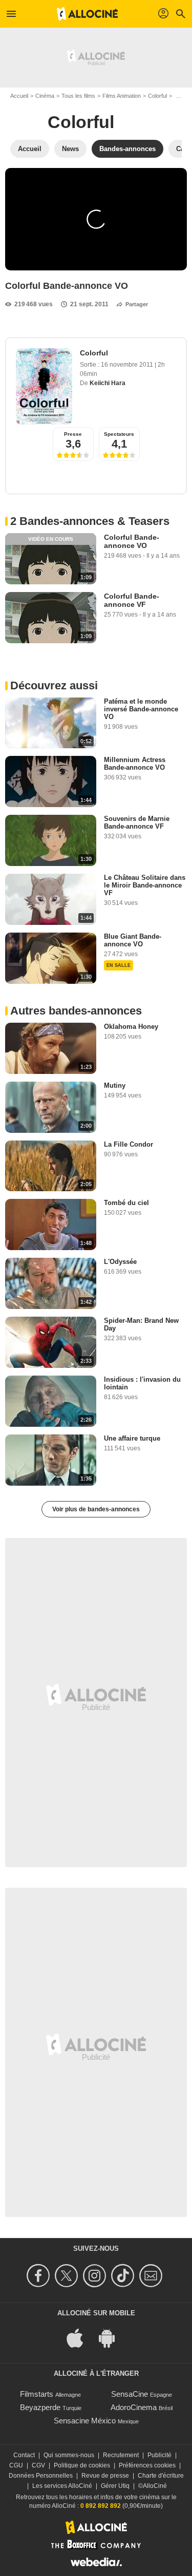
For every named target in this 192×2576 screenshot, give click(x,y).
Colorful (157, 96)
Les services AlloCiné (62, 2486)
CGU (16, 2465)
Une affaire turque (132, 1438)
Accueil (19, 96)
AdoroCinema (134, 2407)
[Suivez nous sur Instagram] (96, 2276)
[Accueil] (88, 14)
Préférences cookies (147, 2465)
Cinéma (45, 96)
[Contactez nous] (152, 2276)
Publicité (159, 2455)
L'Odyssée (120, 1262)
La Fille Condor (129, 1144)
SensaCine (130, 2394)
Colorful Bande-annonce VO (132, 541)
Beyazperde (40, 2407)
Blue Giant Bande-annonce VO (133, 940)
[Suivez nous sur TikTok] (124, 2276)
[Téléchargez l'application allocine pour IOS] (80, 2337)
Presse (73, 434)
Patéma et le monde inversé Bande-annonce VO (141, 709)
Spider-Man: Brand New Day (141, 1324)
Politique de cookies (82, 2465)
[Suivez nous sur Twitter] (68, 2276)
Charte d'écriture (161, 2476)
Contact (24, 2455)
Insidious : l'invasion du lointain (142, 1383)
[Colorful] (44, 386)
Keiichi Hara (108, 383)
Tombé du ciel (126, 1203)
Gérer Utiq (115, 2486)
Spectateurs (119, 434)
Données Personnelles (41, 2476)
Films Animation (122, 96)
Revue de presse (105, 2476)
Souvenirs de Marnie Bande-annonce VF (137, 822)
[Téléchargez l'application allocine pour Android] (112, 2337)
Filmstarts (37, 2394)
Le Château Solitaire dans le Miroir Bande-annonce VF (145, 885)
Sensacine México (85, 2421)
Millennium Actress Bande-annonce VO (135, 764)
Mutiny (115, 1085)
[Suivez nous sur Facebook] (40, 2276)
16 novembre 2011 (128, 365)
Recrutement (121, 2455)
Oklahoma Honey (131, 1027)
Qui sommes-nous (69, 2455)
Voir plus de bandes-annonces (96, 1509)
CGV (38, 2465)
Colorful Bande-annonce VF (132, 600)
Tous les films (78, 96)
